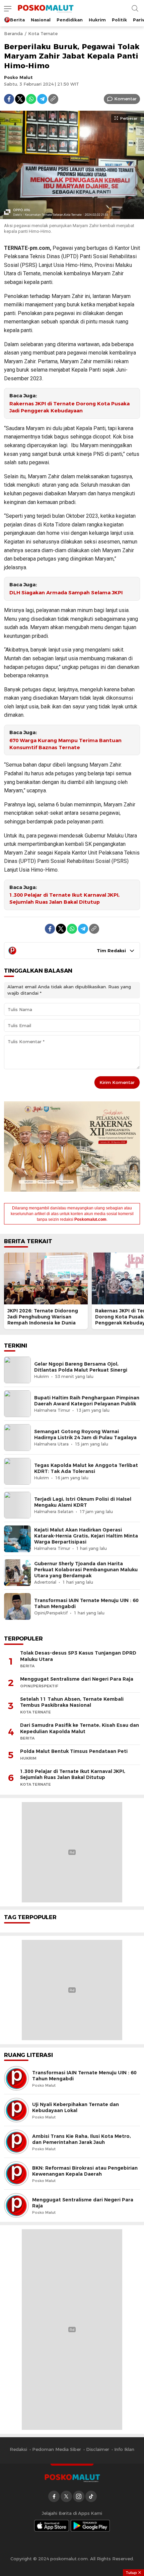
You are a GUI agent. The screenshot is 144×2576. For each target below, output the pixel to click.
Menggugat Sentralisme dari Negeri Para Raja (77, 1679)
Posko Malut (18, 77)
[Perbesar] (72, 215)
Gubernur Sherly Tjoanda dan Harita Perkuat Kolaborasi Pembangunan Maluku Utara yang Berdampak (86, 1570)
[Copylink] (53, 99)
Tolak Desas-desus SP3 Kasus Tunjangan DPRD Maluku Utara (78, 1656)
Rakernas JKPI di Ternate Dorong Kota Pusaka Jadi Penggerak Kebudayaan (69, 407)
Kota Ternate (43, 33)
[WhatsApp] (31, 99)
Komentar (125, 99)
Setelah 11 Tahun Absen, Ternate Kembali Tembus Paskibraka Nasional (72, 1702)
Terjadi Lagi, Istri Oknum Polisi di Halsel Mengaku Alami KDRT (83, 1502)
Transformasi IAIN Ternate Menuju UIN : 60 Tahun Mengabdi (86, 1603)
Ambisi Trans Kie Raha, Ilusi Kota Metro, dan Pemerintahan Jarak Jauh (82, 2139)
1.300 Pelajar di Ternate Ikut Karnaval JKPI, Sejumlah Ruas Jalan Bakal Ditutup (64, 899)
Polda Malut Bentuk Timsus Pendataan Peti (74, 1751)
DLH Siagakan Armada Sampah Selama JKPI (66, 593)
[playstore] (90, 2526)
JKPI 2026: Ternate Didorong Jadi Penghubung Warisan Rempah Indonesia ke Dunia (43, 1317)
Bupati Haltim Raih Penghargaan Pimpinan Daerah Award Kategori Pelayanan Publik (87, 1401)
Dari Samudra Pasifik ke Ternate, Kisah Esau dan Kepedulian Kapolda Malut (80, 1728)
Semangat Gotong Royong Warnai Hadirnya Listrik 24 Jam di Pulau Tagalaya (85, 1434)
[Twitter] (20, 99)
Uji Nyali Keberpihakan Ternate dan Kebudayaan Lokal (76, 2107)
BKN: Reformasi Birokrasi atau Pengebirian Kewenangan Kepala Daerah (85, 2171)
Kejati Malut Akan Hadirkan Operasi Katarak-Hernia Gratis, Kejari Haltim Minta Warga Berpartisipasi (86, 1536)
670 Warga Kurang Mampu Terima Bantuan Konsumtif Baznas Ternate (65, 744)
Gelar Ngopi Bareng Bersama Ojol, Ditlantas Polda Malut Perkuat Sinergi (81, 1367)
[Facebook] (9, 99)
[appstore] (52, 2526)
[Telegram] (42, 99)
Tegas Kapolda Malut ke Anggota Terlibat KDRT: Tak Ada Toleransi (86, 1468)
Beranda (13, 33)
